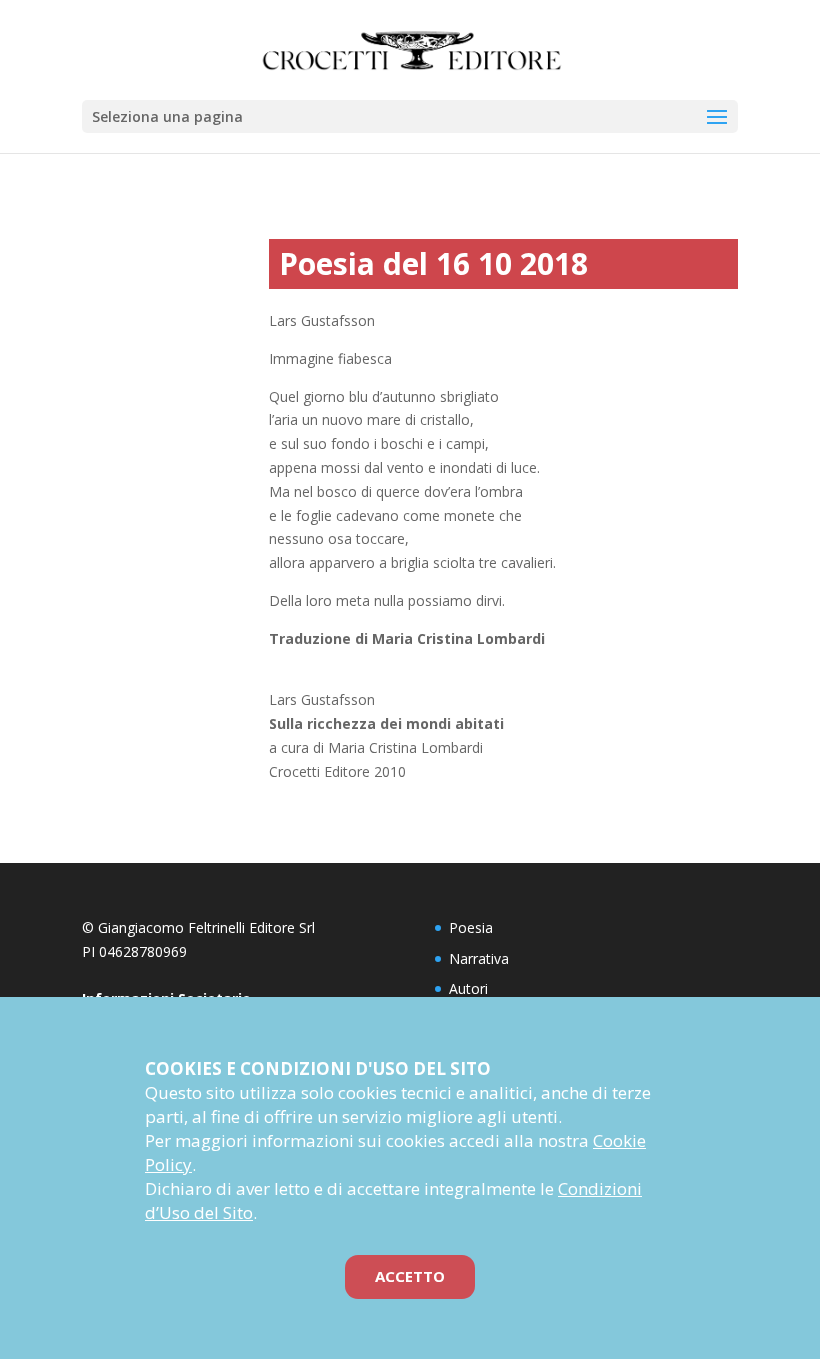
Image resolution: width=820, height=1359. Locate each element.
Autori (468, 988)
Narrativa (479, 958)
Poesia (471, 927)
